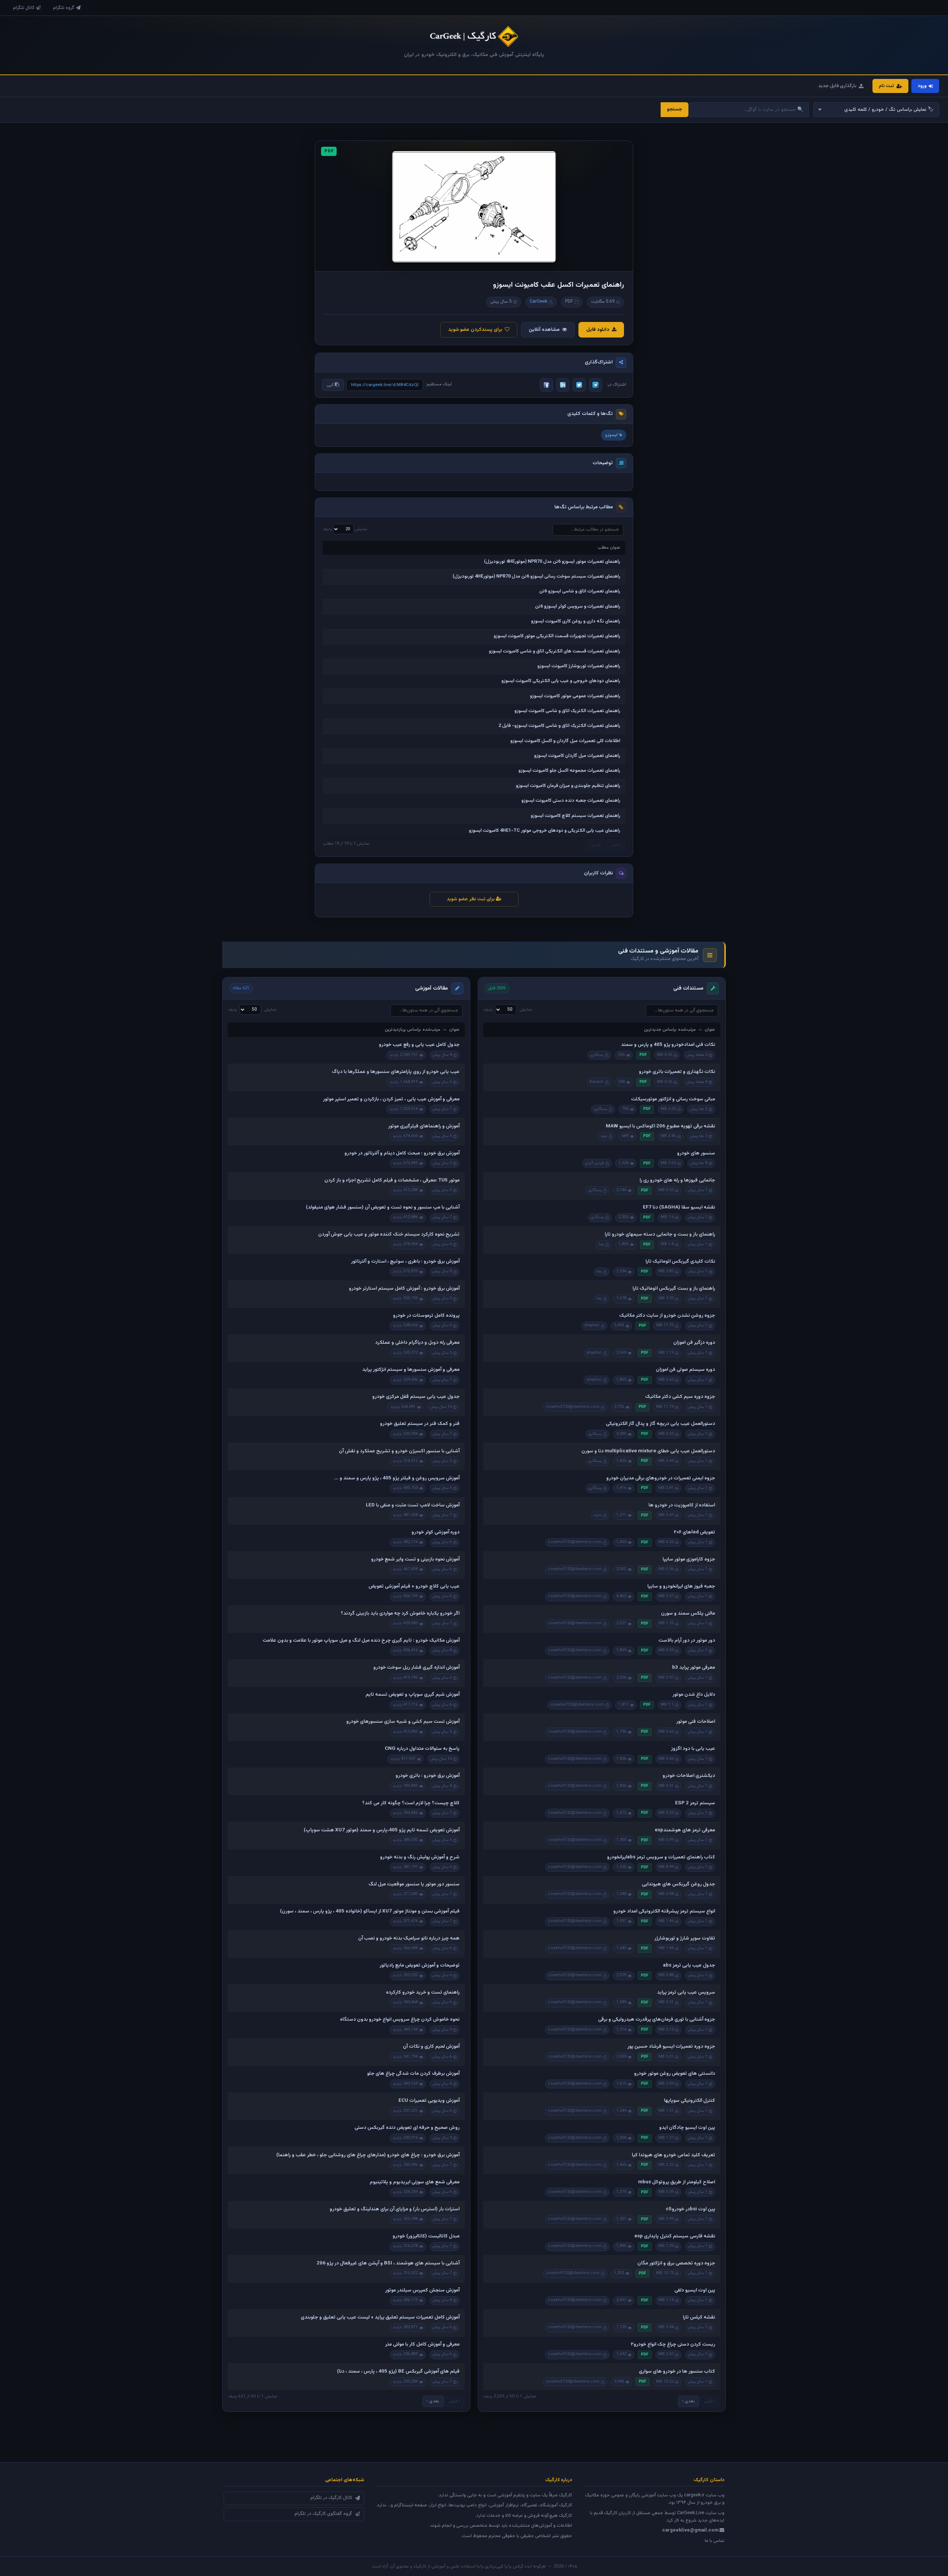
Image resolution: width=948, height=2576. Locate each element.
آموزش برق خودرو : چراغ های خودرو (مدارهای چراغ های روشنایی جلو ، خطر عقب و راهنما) (368, 2155)
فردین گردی (595, 1163)
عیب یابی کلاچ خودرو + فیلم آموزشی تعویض (414, 1586)
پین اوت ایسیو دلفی (695, 2290)
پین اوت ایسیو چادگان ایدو (687, 2128)
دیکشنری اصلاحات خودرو (689, 1776)
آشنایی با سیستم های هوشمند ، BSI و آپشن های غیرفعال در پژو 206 (388, 2263)
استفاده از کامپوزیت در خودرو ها (682, 1505)
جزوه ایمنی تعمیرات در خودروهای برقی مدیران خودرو (661, 1478)
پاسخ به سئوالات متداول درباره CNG (422, 1749)
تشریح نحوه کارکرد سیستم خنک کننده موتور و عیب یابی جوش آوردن (389, 1234)
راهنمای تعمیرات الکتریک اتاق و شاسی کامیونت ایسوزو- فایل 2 (559, 726)
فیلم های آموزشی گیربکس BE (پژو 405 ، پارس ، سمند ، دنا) (398, 2371)
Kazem (597, 1082)
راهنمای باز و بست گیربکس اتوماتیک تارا (674, 1289)
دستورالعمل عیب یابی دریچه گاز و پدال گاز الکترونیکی (660, 1424)
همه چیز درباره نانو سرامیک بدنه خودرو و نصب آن (409, 1938)
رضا (601, 1244)
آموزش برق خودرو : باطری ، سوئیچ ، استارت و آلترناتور (405, 1262)
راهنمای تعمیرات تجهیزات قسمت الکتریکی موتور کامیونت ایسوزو (557, 636)
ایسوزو (611, 435)
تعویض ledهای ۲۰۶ (694, 1532)
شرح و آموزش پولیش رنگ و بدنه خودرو (420, 1857)
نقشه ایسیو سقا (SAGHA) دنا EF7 (679, 1207)
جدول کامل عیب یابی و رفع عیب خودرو (419, 1045)
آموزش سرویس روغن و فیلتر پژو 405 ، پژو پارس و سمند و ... (397, 1478)
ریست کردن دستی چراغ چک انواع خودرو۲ (673, 2344)
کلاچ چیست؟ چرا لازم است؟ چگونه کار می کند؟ (411, 1803)
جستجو (675, 109)
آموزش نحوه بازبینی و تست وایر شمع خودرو (415, 1559)
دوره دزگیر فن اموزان (694, 1343)
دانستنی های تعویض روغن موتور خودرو (675, 2074)
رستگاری (597, 1055)
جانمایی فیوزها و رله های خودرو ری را (677, 1180)
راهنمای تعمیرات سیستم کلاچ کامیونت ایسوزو (575, 816)
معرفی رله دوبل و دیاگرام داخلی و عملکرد (417, 1343)
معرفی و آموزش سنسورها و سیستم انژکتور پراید (411, 1370)
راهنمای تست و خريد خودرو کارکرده (423, 1992)
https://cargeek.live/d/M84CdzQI (385, 385)
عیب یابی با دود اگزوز (693, 1749)
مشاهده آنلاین (544, 330)
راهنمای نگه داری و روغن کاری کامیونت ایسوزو (576, 621)
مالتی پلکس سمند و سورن (688, 1613)
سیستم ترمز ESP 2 (695, 1803)
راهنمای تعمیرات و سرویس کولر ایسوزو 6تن (578, 606)
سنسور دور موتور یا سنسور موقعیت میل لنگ (414, 1884)
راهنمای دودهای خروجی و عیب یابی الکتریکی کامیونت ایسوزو (561, 681)
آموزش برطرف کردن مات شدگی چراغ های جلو (413, 2074)
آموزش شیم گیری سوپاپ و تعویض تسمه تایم (413, 1695)
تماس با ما (715, 2541)
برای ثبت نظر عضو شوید (471, 899)
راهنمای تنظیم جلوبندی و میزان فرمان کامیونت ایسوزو (568, 786)
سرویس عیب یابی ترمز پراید (686, 1992)
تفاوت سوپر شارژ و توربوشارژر (685, 1938)
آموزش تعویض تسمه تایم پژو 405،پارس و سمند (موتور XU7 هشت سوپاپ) (382, 1830)
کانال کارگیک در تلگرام (331, 2498)
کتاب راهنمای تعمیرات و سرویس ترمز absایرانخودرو (661, 1857)
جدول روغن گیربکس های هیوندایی (678, 1884)
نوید (604, 1136)
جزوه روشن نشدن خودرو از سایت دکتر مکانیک (667, 1316)
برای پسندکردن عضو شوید (475, 330)
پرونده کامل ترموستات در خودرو (426, 1316)
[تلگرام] (595, 385)
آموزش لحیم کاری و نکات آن (431, 2047)
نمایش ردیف (345, 529)
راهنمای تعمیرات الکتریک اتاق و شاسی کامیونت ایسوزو (567, 711)
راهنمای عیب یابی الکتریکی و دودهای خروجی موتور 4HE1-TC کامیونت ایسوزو (545, 831)
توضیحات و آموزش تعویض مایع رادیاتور (420, 1965)
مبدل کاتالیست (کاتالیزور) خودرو (426, 2236)
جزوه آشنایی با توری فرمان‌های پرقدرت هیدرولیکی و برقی (657, 2020)
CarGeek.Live (691, 2513)
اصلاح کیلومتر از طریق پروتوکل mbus (677, 2182)
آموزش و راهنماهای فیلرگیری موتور (424, 1126)
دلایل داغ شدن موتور (694, 1695)
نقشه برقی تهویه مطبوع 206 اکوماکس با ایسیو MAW (660, 1126)
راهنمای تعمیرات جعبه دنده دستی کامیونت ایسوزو (571, 801)
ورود (922, 86)
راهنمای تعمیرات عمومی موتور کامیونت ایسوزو (575, 696)
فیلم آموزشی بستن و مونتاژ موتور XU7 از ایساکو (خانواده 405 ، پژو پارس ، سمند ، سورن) (370, 1911)
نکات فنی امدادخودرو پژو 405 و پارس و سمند (668, 1045)
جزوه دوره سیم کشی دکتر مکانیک (680, 1397)
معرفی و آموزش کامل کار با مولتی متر (422, 2344)
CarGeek (538, 302)
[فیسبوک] (547, 385)
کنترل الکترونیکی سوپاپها (690, 2101)
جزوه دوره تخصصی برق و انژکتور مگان (676, 2263)
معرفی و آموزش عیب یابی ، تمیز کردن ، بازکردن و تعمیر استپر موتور (391, 1099)
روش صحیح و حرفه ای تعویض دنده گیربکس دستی (407, 2128)
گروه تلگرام (64, 8)
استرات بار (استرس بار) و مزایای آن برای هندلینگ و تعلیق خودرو (395, 2209)
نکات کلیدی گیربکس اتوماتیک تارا (680, 1262)
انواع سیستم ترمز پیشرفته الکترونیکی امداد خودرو (664, 1911)
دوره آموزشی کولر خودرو (435, 1532)
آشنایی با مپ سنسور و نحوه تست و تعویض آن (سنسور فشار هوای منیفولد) (383, 1207)
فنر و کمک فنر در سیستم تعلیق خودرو (420, 1424)
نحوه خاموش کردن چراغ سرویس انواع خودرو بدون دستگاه (400, 2020)
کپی (331, 385)
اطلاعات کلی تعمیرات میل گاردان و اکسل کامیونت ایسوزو (565, 741)
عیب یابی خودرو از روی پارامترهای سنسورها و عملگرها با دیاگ (396, 1072)
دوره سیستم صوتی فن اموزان (685, 1370)
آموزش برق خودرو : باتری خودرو (428, 1776)
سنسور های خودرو (696, 1153)
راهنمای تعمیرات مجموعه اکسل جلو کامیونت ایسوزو (569, 771)
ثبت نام (886, 86)
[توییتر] (579, 385)
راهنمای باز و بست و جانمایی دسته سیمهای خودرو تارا (660, 1234)
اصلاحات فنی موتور (696, 1722)
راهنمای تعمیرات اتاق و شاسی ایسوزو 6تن (580, 591)
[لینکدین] (563, 385)
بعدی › (688, 2401)
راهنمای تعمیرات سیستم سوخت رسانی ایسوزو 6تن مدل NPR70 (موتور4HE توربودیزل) (536, 576)
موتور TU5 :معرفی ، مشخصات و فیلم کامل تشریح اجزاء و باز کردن (392, 1180)
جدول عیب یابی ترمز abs (689, 1965)
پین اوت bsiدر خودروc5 (690, 2209)
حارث (598, 1515)
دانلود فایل (598, 330)
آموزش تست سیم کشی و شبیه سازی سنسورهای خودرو (403, 1722)
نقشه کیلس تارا (699, 2317)
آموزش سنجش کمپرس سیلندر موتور (422, 2290)
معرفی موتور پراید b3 (694, 1668)
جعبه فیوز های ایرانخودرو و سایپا (681, 1586)
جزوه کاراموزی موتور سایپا (689, 1559)
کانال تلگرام (24, 8)
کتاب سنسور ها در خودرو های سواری (677, 2371)
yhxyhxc (592, 1325)
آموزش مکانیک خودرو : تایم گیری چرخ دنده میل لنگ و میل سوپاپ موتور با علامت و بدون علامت (361, 1641)
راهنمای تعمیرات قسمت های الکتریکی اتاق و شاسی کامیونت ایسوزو (555, 651)
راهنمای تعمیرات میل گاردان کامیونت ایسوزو (577, 756)
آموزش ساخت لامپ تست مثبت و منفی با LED (413, 1505)
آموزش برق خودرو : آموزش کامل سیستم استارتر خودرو (404, 1289)
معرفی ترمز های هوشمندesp (685, 1830)
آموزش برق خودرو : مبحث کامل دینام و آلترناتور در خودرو (402, 1153)
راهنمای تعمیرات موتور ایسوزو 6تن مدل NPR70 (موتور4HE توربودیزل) (552, 562)
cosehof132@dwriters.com (573, 1407)
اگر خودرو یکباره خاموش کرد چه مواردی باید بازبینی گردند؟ (400, 1613)
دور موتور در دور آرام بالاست (687, 1641)
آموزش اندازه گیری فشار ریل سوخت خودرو (416, 1668)
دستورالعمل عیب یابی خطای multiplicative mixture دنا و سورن (648, 1451)
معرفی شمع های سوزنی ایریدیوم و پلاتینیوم (415, 2182)
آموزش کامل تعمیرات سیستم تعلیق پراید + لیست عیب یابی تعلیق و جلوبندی (380, 2317)
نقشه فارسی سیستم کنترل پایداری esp (675, 2236)
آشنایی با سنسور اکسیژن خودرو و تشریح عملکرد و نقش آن (399, 1451)
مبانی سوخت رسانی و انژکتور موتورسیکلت (673, 1099)
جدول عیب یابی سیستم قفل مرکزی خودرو (416, 1397)
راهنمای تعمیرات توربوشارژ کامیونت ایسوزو (579, 666)
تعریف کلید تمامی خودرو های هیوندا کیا (673, 2155)
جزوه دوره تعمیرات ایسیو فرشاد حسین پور (671, 2047)
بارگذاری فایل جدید (837, 86)
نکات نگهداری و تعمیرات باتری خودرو (677, 1072)
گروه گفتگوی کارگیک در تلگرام (323, 2514)
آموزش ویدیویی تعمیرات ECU (429, 2101)
